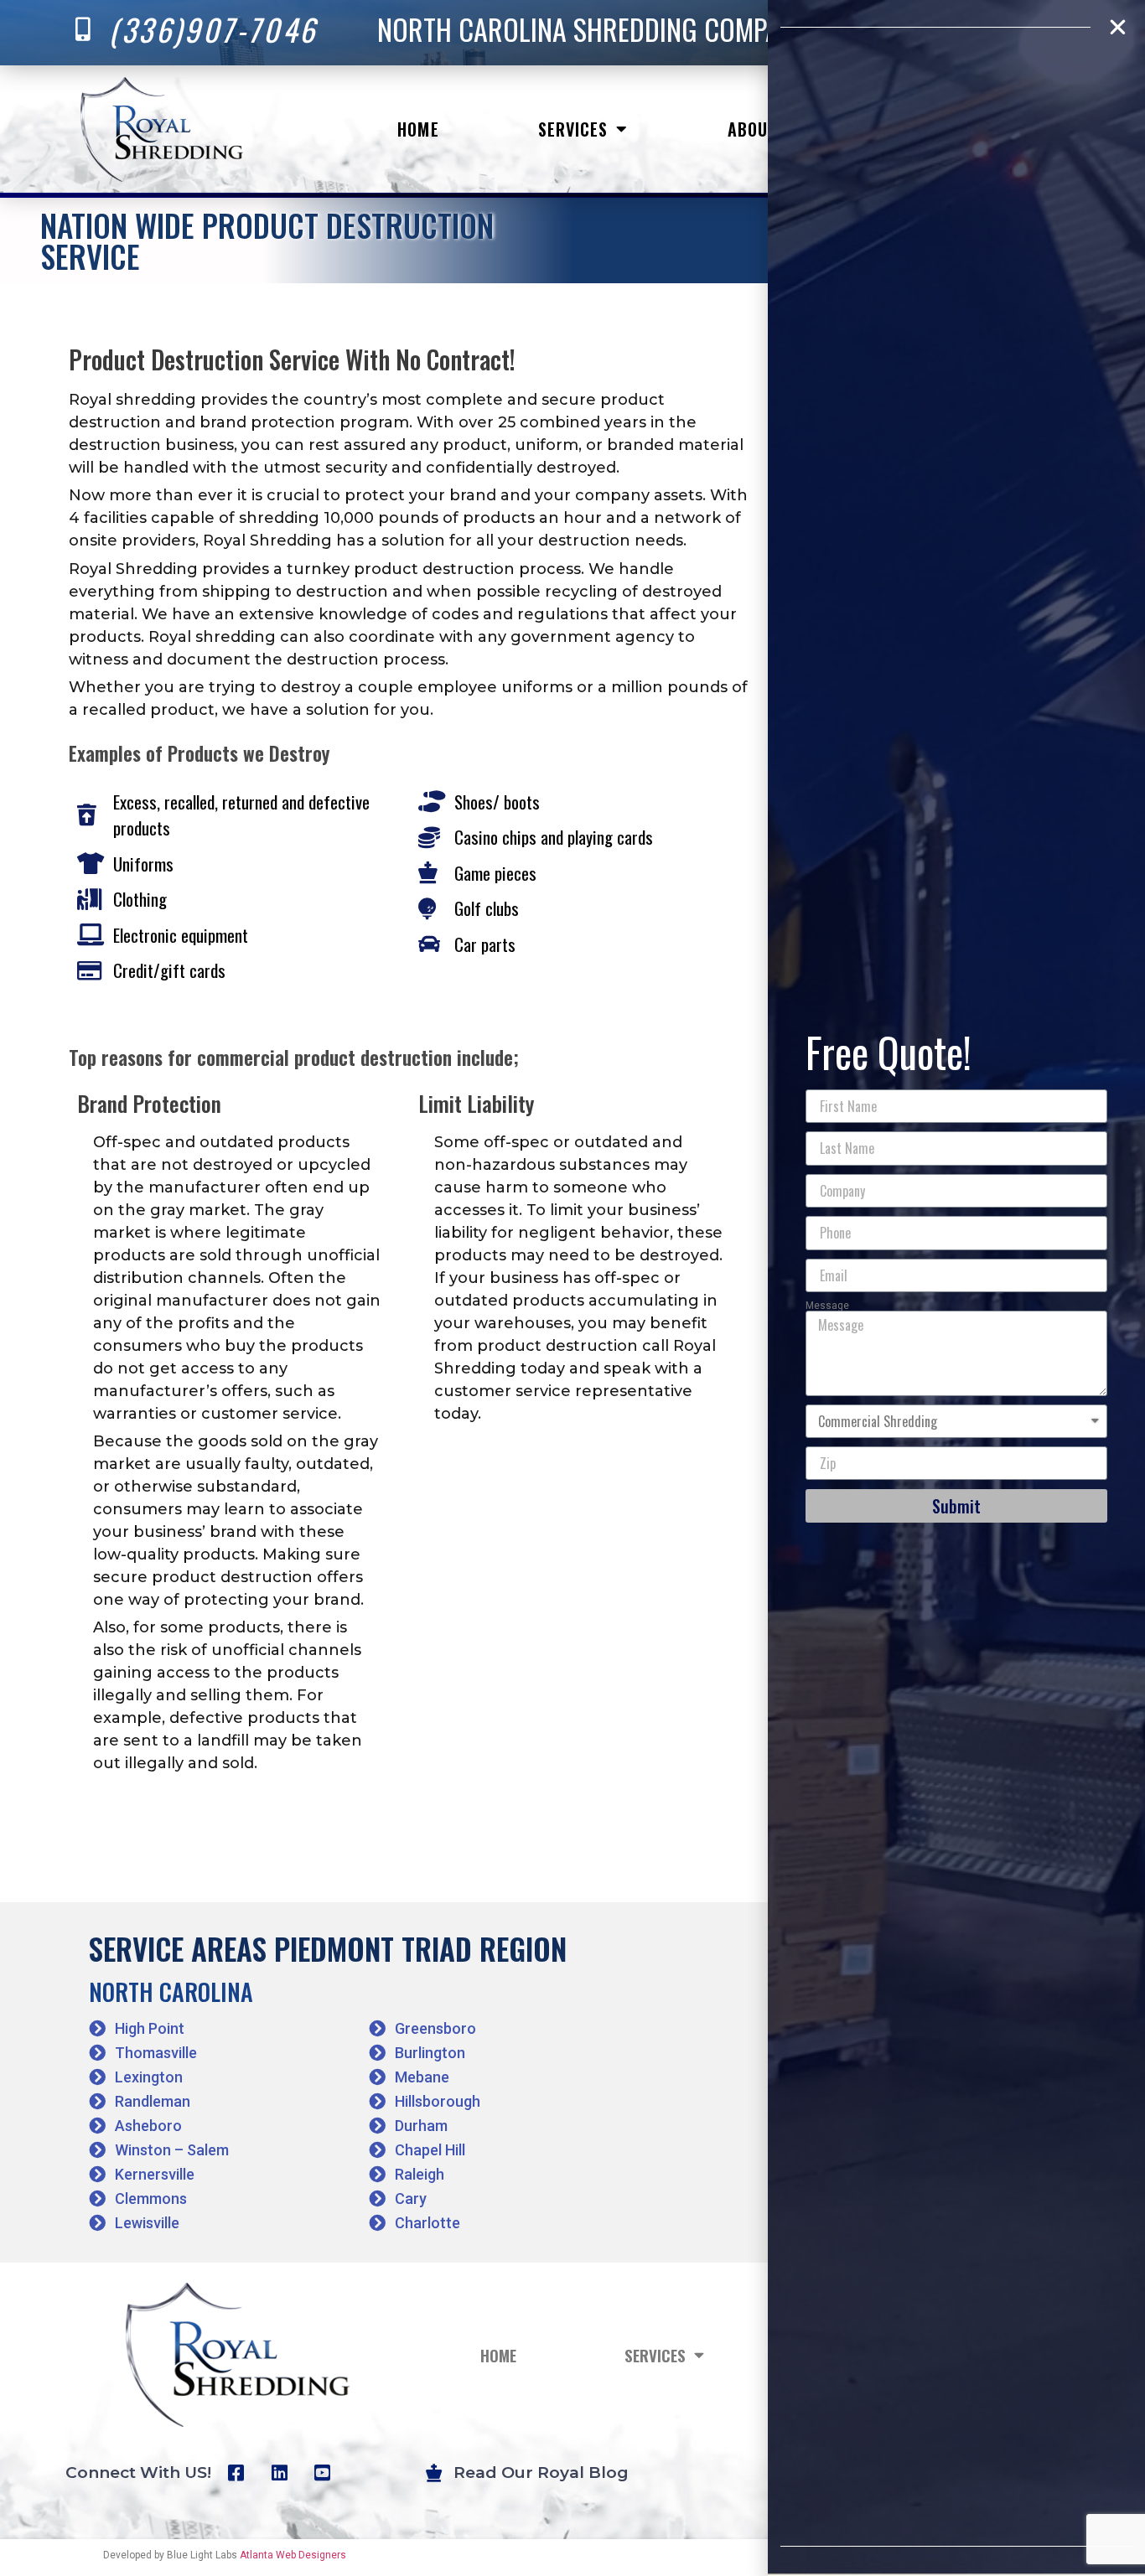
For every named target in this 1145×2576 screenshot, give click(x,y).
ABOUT (753, 129)
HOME (418, 129)
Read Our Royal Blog (541, 2473)
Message (827, 1306)
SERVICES (573, 129)
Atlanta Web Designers (293, 2555)
